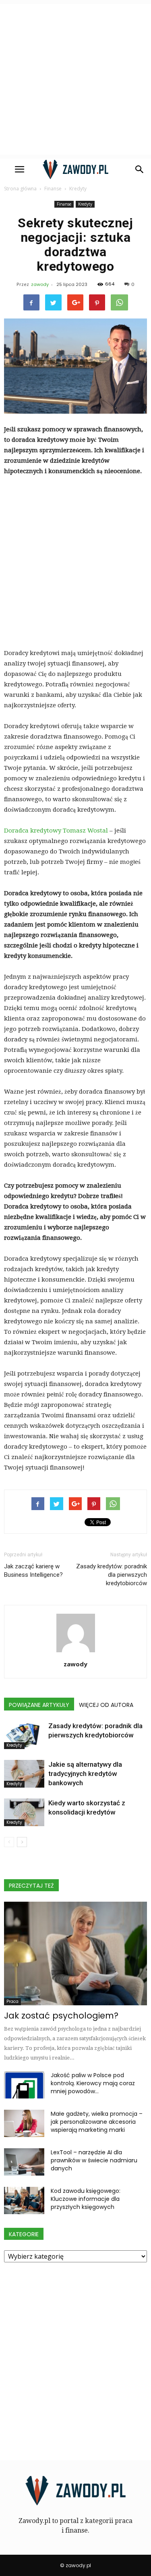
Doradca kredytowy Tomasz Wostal (56, 831)
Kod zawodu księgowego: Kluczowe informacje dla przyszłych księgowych (86, 2199)
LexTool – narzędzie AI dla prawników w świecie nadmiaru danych (94, 2160)
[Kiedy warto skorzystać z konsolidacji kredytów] (24, 1812)
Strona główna (20, 189)
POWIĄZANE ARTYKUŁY (39, 1705)
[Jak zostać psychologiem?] (75, 1953)
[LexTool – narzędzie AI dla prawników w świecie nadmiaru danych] (24, 2162)
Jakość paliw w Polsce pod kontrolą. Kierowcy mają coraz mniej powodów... (93, 2083)
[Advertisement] (75, 79)
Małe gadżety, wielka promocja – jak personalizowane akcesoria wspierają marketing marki (97, 2122)
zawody (40, 284)
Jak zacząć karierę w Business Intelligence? (33, 1571)
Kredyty (85, 204)
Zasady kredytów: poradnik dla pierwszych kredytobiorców (112, 1575)
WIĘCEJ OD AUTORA (106, 1705)
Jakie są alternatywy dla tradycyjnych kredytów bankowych (85, 1774)
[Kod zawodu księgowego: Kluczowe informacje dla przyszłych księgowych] (24, 2201)
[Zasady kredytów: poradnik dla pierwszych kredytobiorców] (24, 1735)
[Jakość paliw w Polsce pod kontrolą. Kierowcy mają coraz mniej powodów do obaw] (24, 2085)
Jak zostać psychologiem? (61, 2016)
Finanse (64, 204)
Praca (12, 2001)
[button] (140, 169)
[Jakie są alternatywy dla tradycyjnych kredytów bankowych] (24, 1774)
